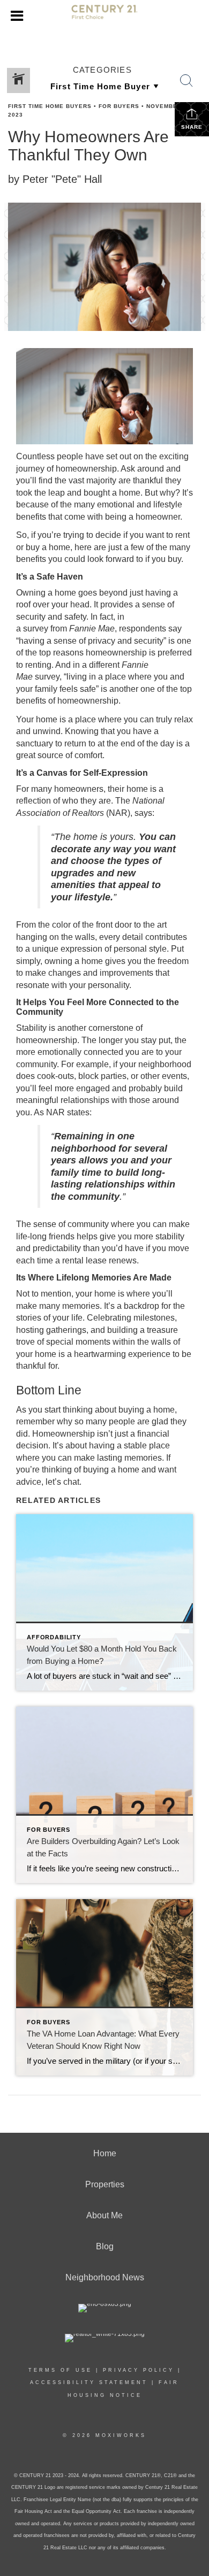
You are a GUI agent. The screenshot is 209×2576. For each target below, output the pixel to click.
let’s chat (62, 1482)
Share (192, 127)
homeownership (86, 469)
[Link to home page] (104, 17)
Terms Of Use (60, 2370)
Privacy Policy (139, 2370)
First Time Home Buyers (50, 106)
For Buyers (119, 106)
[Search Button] (186, 81)
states (78, 1112)
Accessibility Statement (89, 2382)
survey (36, 628)
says (143, 813)
